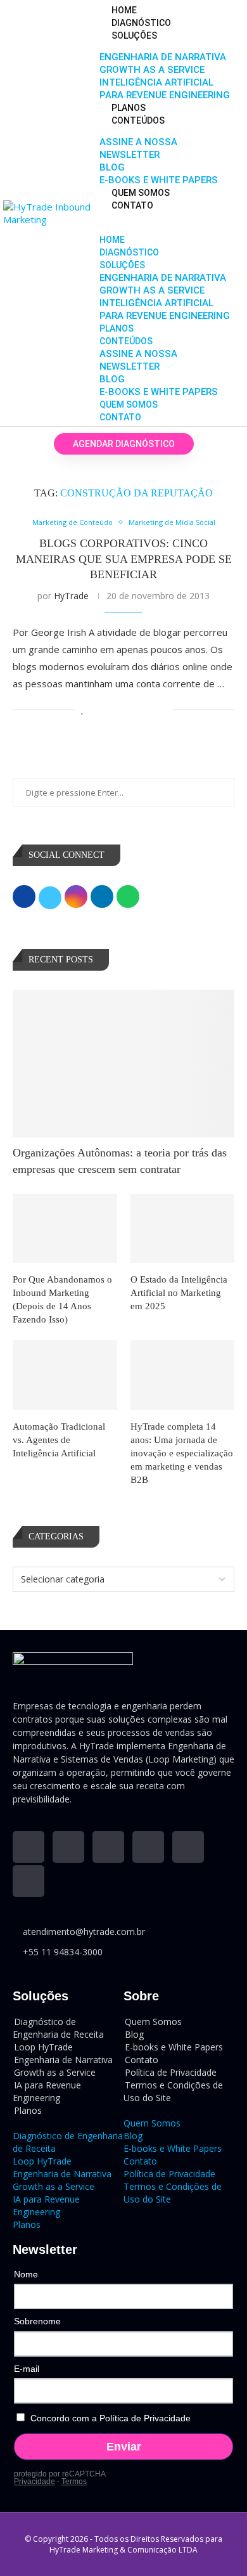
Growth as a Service (152, 70)
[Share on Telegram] (150, 709)
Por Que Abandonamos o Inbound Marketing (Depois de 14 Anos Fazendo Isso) (62, 1299)
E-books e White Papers (159, 180)
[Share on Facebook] (97, 709)
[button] (165, 217)
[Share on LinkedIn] (123, 709)
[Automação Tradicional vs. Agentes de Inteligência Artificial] (65, 1375)
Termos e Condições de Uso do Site (173, 2091)
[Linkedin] (28, 1847)
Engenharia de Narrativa (163, 57)
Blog (112, 167)
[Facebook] (148, 1847)
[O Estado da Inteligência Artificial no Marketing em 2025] (183, 1229)
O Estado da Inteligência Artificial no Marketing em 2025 (179, 1293)
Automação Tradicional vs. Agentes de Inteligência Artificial (59, 1440)
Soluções (134, 36)
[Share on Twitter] (110, 709)
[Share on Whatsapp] (136, 709)
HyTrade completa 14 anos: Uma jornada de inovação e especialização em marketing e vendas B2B (182, 1453)
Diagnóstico (141, 23)
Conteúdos (138, 120)
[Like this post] (83, 709)
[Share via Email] (163, 709)
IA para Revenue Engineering (47, 2091)
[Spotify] (28, 1881)
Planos (129, 108)
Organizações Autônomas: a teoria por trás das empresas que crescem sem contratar (120, 1161)
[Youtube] (68, 1847)
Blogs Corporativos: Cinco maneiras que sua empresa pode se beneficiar (124, 559)
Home (124, 10)
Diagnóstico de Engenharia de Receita (58, 2028)
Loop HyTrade (42, 2161)
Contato (132, 205)
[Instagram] (108, 1847)
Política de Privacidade (169, 2174)
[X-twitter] (188, 1847)
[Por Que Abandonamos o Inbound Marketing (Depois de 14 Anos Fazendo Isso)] (65, 1229)
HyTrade (71, 596)
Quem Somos (141, 193)
